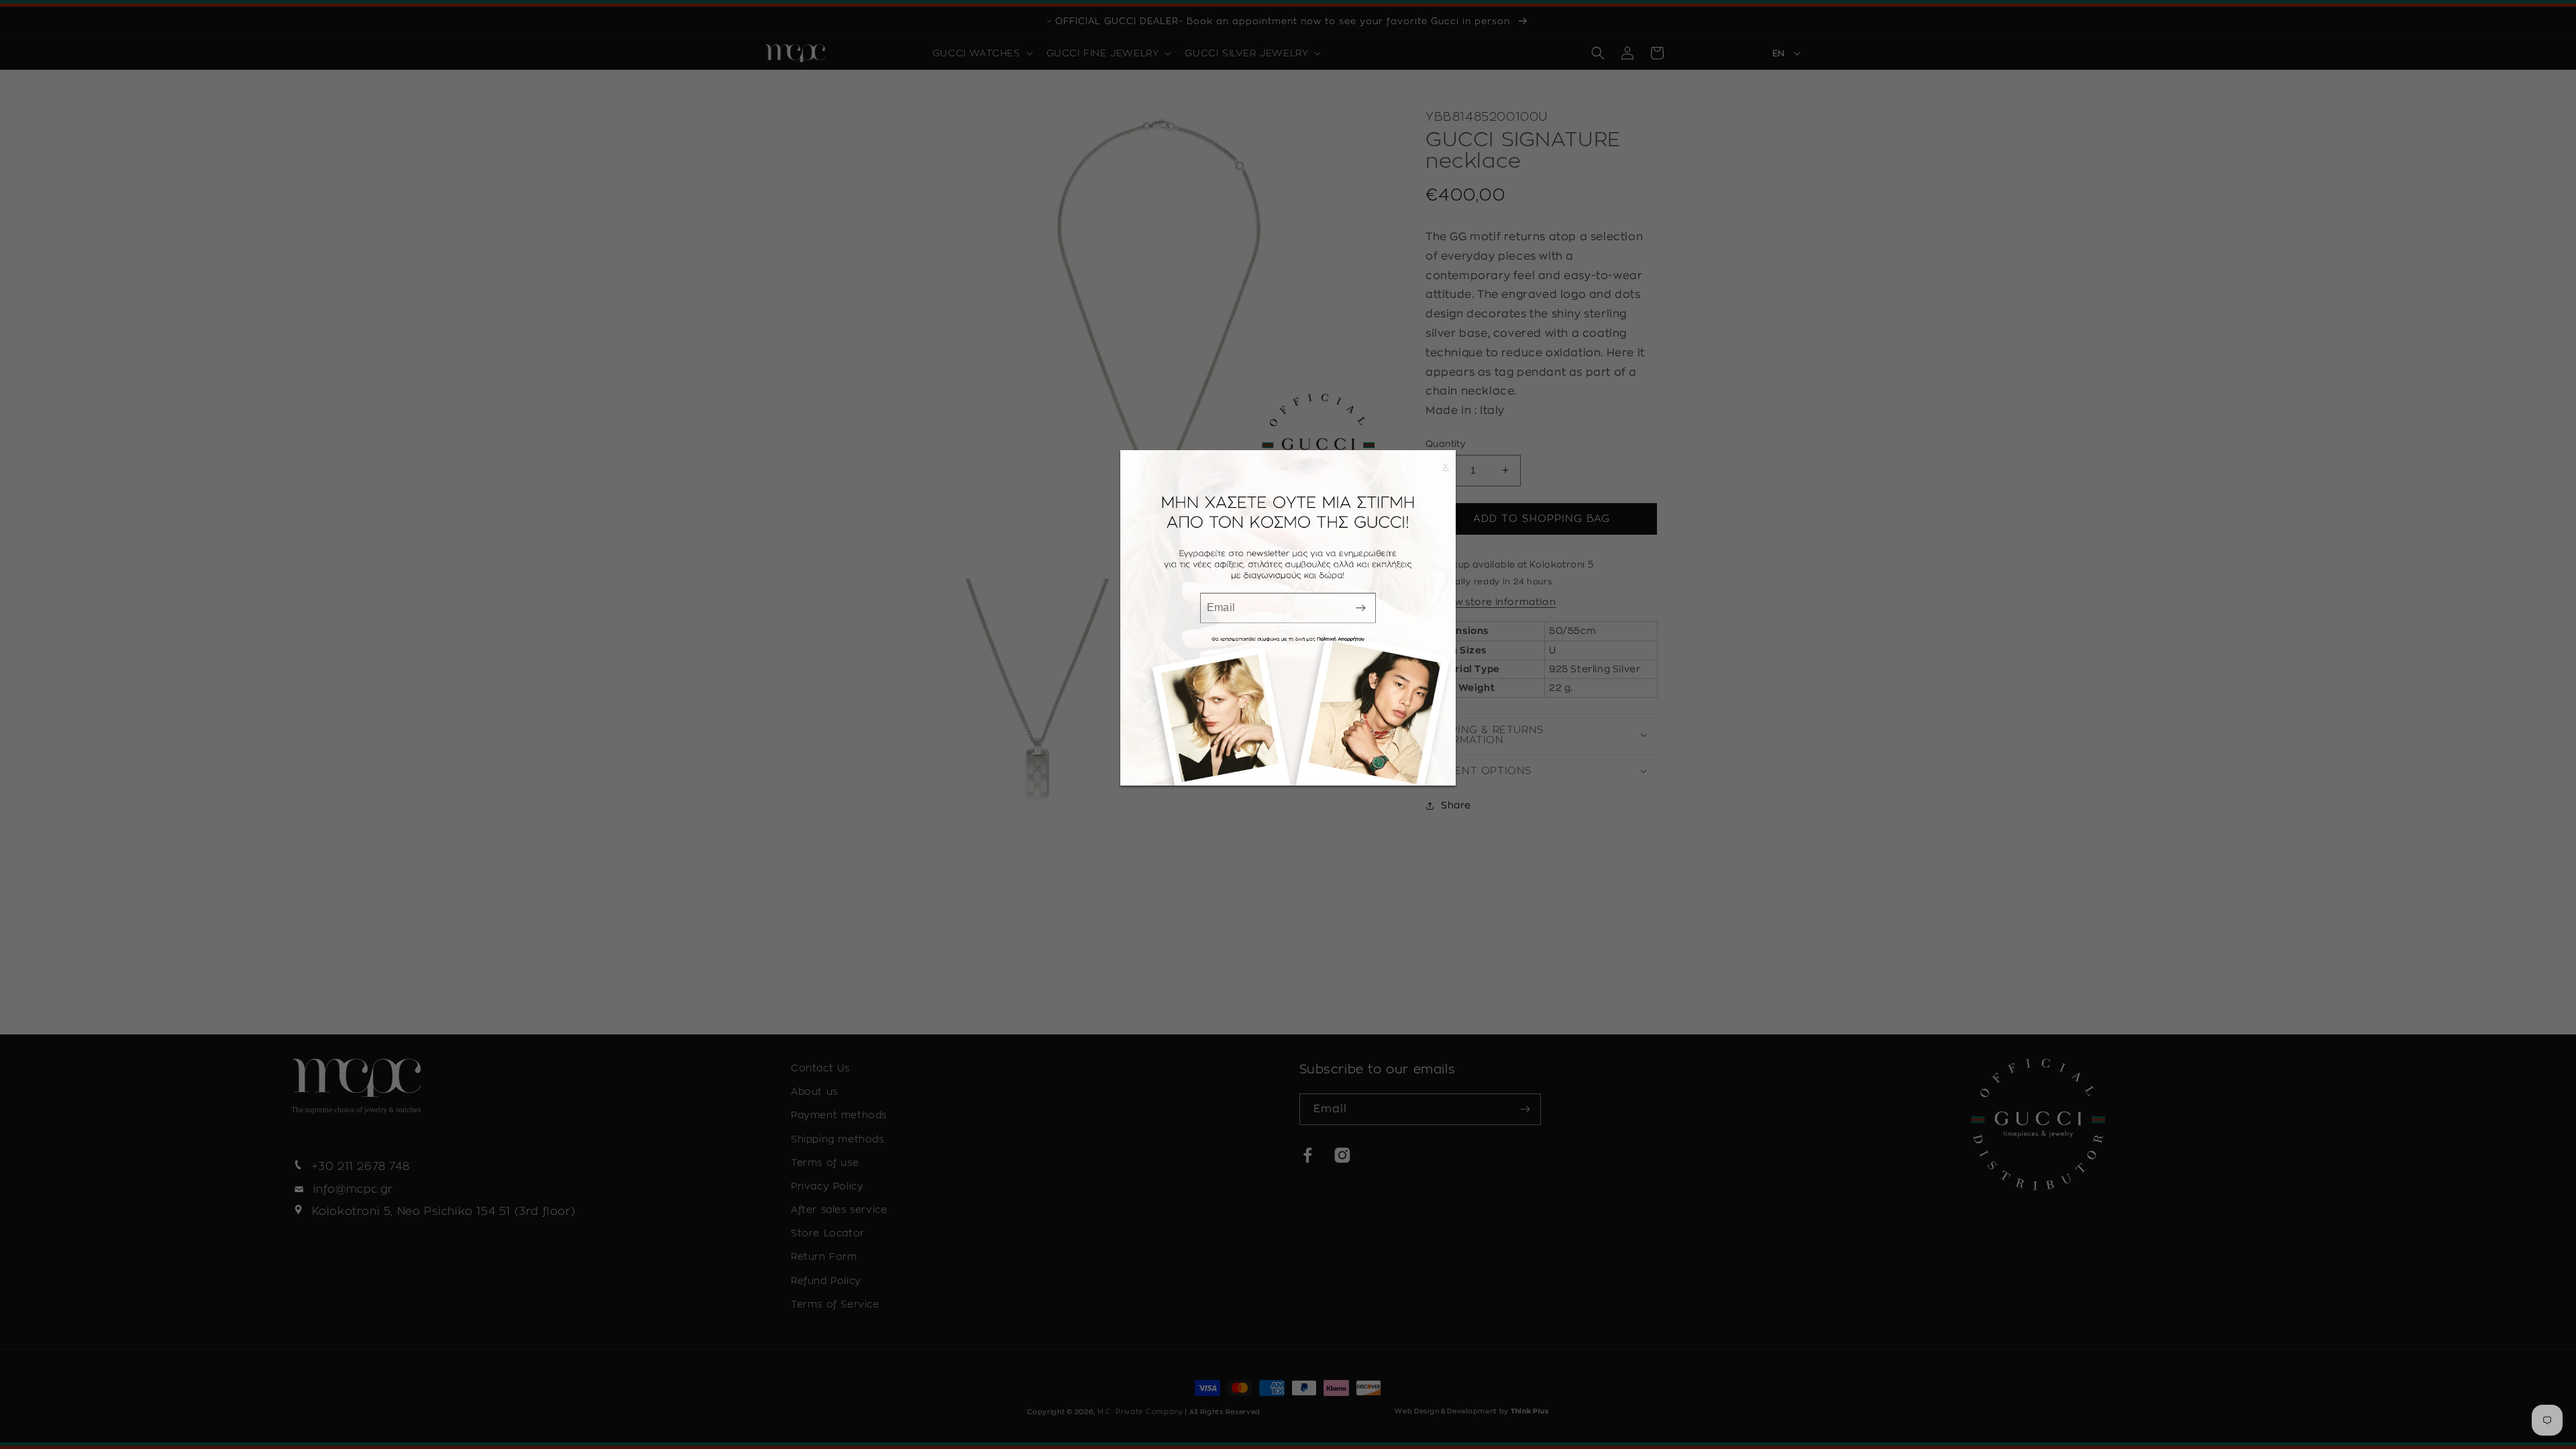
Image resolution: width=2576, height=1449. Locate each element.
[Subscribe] (1360, 607)
